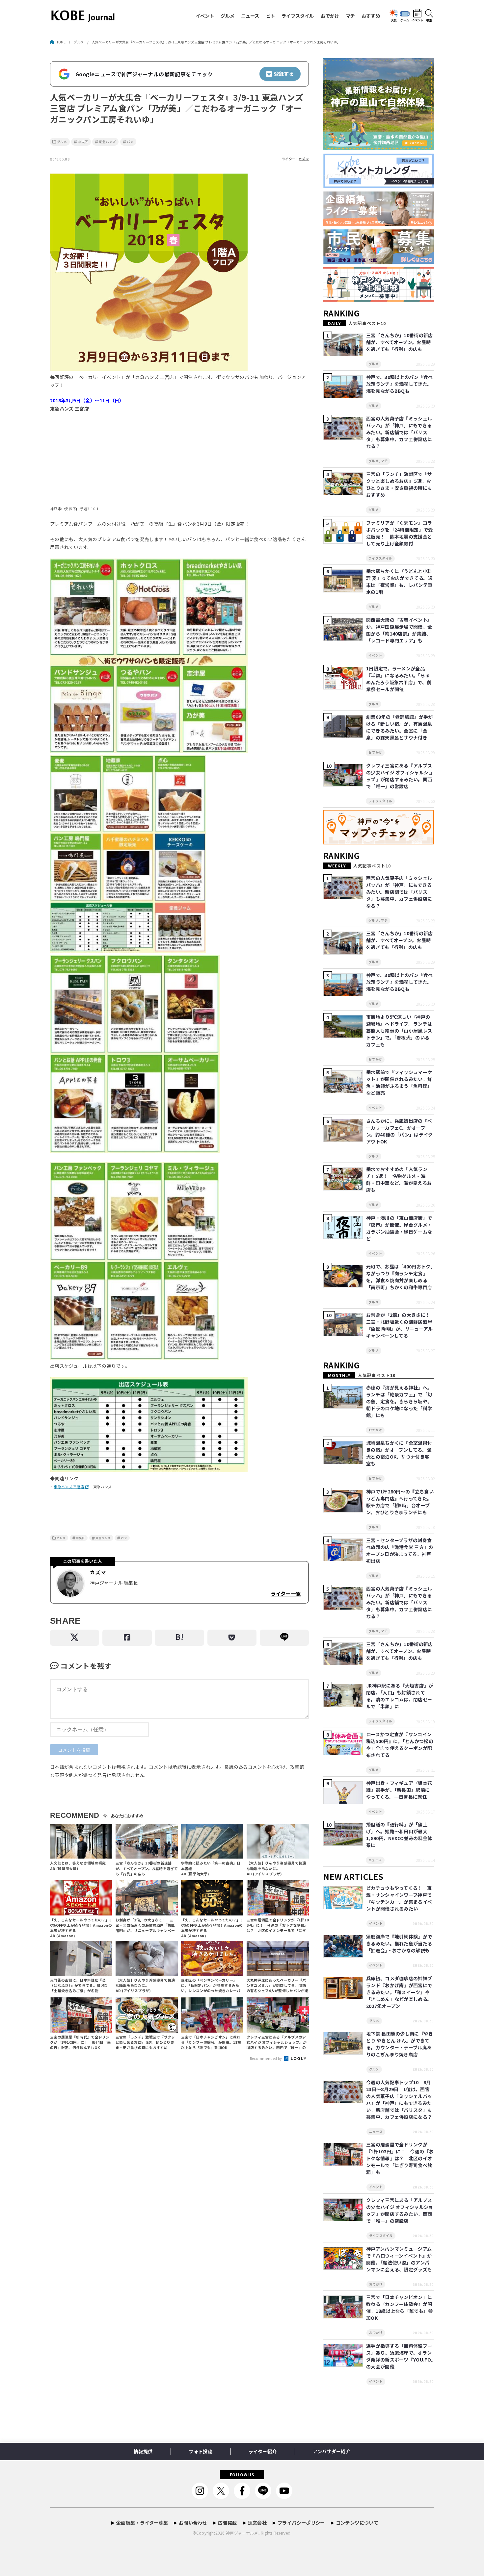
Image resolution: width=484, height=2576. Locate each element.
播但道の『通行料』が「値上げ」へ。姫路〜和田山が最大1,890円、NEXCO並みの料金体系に (399, 1835)
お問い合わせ (193, 2523)
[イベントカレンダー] (379, 188)
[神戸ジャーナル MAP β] (379, 845)
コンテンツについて (357, 2523)
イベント (205, 16)
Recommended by (267, 2058)
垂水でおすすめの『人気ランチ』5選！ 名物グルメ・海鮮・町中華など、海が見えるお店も (399, 1179)
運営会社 (257, 2523)
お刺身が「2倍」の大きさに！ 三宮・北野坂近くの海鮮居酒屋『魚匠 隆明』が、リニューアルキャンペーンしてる (401, 1325)
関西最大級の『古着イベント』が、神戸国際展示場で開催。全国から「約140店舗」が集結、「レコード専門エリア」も (399, 630)
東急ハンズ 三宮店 (69, 1487)
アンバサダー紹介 (332, 2451)
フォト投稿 (201, 2451)
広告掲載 (227, 2523)
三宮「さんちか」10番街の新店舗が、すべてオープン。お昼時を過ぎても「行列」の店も (400, 342)
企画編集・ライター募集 (142, 2523)
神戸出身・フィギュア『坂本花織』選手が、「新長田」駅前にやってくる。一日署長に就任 (399, 1790)
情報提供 (143, 2451)
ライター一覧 (286, 1593)
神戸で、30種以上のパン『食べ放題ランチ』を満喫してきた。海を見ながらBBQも (400, 384)
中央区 (83, 142)
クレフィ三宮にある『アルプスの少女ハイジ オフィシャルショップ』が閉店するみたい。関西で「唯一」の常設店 (400, 776)
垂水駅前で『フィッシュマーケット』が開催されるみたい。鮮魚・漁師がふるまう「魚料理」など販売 (399, 1082)
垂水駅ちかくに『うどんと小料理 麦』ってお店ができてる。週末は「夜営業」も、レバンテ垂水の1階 (400, 581)
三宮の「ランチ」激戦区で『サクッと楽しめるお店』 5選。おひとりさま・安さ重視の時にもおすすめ (399, 484)
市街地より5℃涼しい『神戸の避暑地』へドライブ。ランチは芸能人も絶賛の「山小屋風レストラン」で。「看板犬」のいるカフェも (399, 1031)
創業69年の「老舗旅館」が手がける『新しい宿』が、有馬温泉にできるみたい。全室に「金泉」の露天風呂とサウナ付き (400, 727)
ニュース (250, 16)
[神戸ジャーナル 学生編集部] (379, 302)
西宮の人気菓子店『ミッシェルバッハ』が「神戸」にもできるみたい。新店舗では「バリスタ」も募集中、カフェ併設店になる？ (399, 432)
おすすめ (371, 16)
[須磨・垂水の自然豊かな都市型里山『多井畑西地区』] (379, 150)
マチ (350, 16)
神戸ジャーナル (240, 2533)
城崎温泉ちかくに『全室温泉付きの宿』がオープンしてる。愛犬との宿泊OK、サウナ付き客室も (399, 1453)
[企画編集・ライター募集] (379, 226)
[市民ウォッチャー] (379, 264)
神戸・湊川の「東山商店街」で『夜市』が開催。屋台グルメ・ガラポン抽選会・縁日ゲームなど (399, 1228)
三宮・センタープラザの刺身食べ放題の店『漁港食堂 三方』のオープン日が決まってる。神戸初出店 (400, 1551)
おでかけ (330, 16)
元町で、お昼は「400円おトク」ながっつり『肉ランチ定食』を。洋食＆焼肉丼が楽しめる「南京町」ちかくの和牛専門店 (400, 1277)
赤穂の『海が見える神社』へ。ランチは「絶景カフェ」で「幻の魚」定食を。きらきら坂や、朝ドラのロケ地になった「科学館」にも (399, 1401)
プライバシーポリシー (301, 2523)
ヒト (270, 16)
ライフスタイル (298, 16)
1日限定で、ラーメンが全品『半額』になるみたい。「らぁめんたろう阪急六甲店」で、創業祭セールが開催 (399, 679)
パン (130, 142)
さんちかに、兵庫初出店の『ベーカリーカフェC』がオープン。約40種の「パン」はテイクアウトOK (400, 1131)
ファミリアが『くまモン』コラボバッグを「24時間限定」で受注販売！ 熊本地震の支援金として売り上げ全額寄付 (400, 533)
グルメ (228, 16)
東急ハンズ (107, 142)
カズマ (304, 159)
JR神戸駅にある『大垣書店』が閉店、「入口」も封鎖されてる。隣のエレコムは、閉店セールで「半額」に (400, 1696)
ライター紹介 (263, 2451)
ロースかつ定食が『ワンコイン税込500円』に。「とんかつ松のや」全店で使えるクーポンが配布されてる (400, 1745)
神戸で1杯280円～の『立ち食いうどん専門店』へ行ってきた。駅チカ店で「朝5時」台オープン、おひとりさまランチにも (400, 1502)
